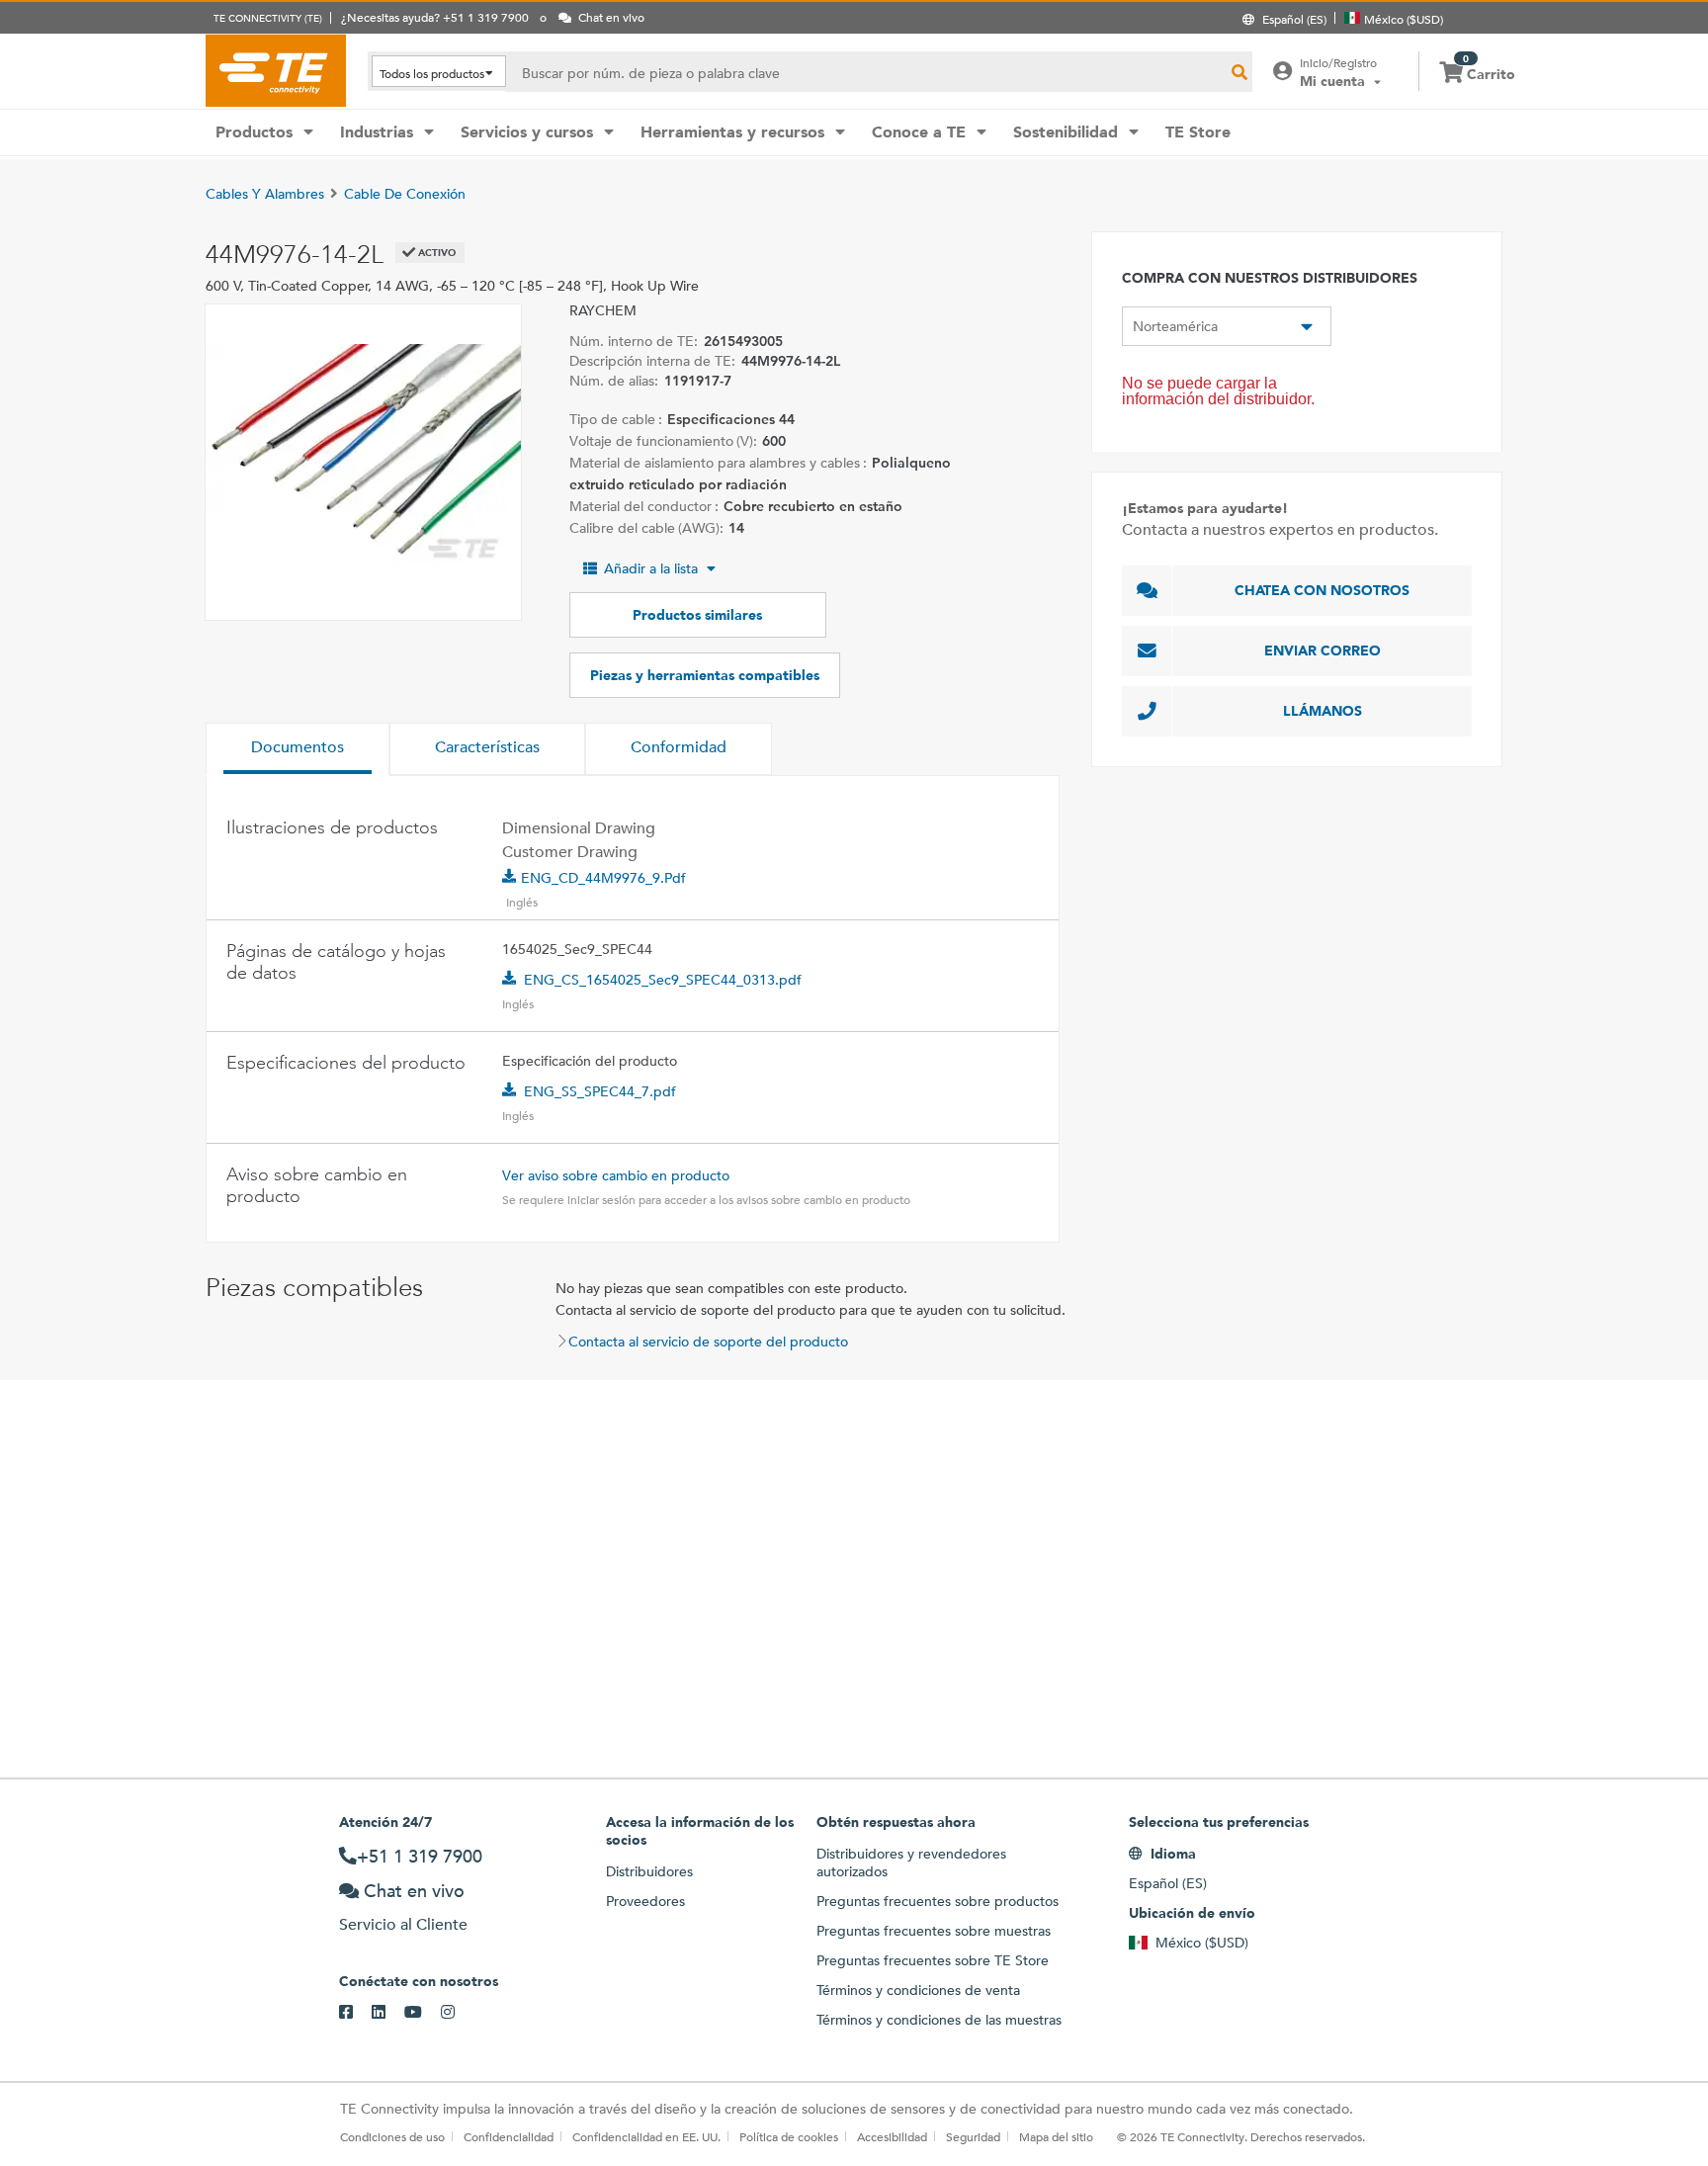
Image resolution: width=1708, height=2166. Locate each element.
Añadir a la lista (651, 568)
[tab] (298, 749)
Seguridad (973, 2136)
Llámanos (1323, 711)
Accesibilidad (892, 2136)
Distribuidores (649, 1871)
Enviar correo (1323, 650)
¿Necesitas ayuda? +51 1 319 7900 (435, 17)
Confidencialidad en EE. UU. (646, 2136)
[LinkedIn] (388, 2013)
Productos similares (697, 615)
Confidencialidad (509, 2136)
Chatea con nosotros (1322, 590)
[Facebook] (355, 2013)
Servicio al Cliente (403, 1924)
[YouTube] (423, 2013)
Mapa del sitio (1056, 2136)
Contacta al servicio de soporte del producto (708, 1342)
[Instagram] (457, 2013)
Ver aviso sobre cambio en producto (616, 1175)
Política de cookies (789, 2136)
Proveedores (645, 1901)
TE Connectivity (276, 70)
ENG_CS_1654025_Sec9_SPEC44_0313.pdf (663, 980)
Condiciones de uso (392, 2136)
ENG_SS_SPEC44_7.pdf (600, 1091)
